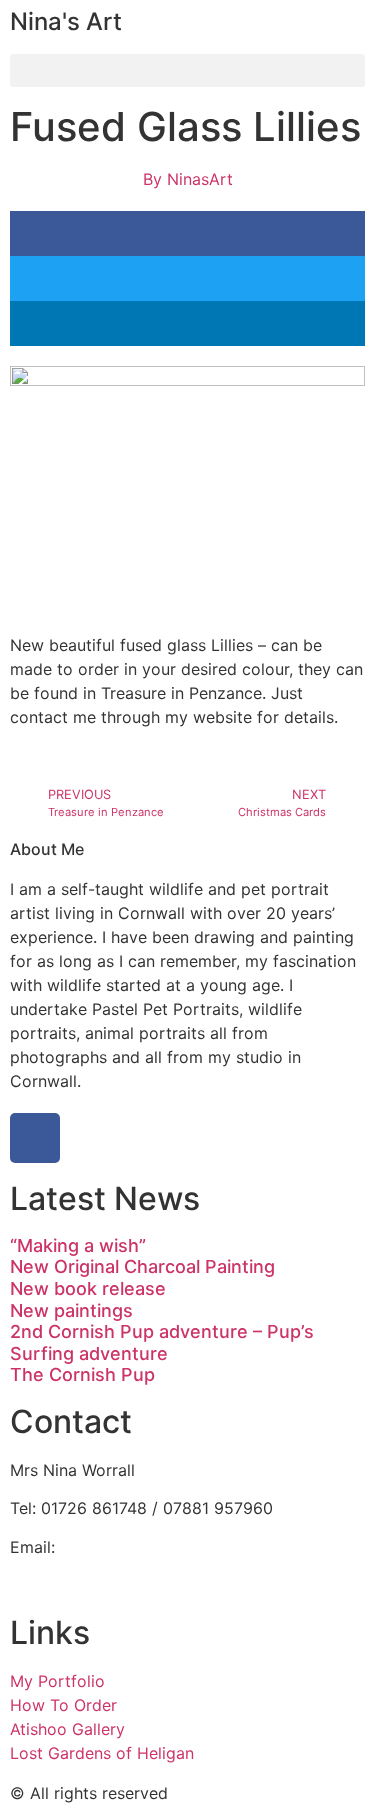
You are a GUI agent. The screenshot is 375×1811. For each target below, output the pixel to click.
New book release (88, 1288)
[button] (187, 70)
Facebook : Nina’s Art (91, 1571)
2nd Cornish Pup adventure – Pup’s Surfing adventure (162, 1342)
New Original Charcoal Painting (142, 1266)
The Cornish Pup (82, 1374)
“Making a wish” (78, 1245)
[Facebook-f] (35, 1138)
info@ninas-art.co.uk (138, 1547)
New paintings (71, 1310)
